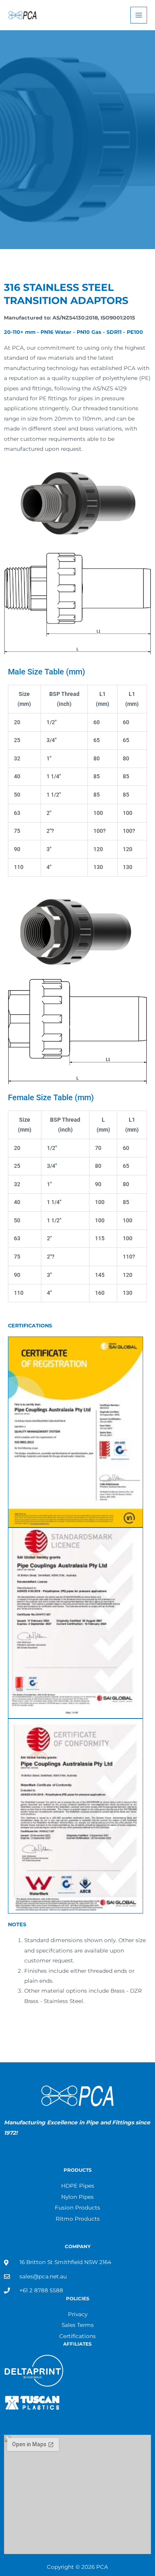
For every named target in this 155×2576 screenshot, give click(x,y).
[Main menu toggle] (139, 15)
